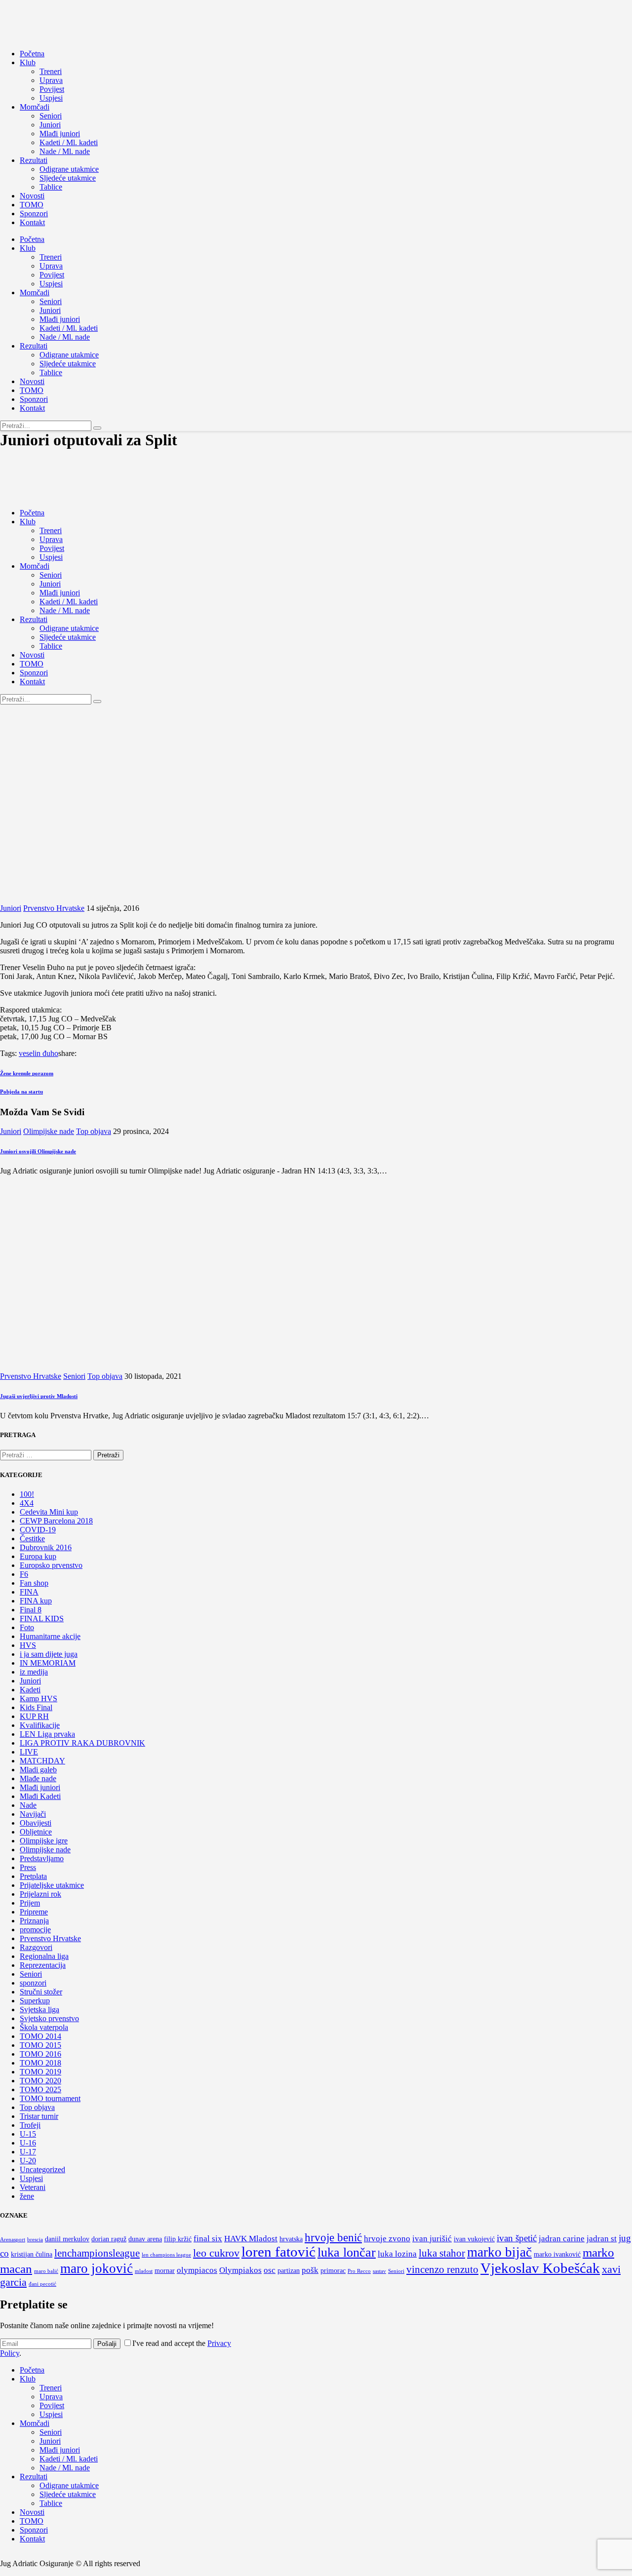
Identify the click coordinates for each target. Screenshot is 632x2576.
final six (208, 2239)
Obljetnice (36, 1832)
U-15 (28, 2134)
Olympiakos (240, 2270)
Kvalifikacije (40, 1725)
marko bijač (499, 2252)
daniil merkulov (67, 2239)
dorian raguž (109, 2239)
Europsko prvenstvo (51, 1565)
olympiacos (197, 2270)
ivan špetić (517, 2238)
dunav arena (145, 2239)
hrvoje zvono (387, 2239)
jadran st (602, 2239)
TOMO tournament (50, 2098)
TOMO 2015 (40, 2045)
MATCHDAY (42, 1761)
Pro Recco (359, 2271)
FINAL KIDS (42, 1619)
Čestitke (32, 1539)
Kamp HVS (39, 1698)
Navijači (33, 1814)
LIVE (29, 1752)
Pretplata (33, 1876)
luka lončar (347, 2252)
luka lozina (397, 2254)
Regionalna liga (44, 1956)
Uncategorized (42, 2169)
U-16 (28, 2143)
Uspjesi (31, 2178)
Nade (28, 1805)
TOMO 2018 (40, 2063)
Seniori (74, 1376)
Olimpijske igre (44, 1841)
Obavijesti (36, 1823)
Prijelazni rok (40, 1894)
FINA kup (36, 1601)
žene (27, 2196)
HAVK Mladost (251, 2239)
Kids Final (36, 1707)
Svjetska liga (39, 2010)
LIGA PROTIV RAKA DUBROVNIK (82, 1743)
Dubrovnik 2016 (46, 1547)
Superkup (35, 2001)
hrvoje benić (333, 2237)
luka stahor (442, 2253)
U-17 (28, 2152)
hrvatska (291, 2239)
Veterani (33, 2187)
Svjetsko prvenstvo (49, 2018)
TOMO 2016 (40, 2054)
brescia (35, 2240)
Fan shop (34, 1583)
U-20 (28, 2161)
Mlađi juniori (40, 1787)
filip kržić (178, 2239)
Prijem (30, 1903)
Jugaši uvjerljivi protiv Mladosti (39, 1396)
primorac (333, 2271)
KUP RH (34, 1716)
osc (270, 2270)
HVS (28, 1645)
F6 (24, 1574)
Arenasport (13, 2240)
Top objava (94, 1131)
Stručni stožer (41, 1992)
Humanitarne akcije (50, 1636)
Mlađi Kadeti (40, 1796)
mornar (165, 2271)
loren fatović (278, 2252)
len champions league (166, 2255)
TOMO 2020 (40, 2081)
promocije (35, 1930)
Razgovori (36, 1947)
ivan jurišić (432, 2239)
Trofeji (30, 2125)
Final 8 (31, 1610)
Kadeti (30, 1690)
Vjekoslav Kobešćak (540, 2268)
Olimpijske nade (49, 1131)
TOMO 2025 (40, 2089)
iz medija (34, 1672)
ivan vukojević (474, 2239)
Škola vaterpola (44, 2027)
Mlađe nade (38, 1778)
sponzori (33, 1983)
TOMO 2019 (40, 2072)
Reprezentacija (43, 1965)
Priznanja (34, 1921)
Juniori (11, 908)
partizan (289, 2271)
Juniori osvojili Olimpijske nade (38, 1151)
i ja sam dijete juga (49, 1654)
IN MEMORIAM (48, 1663)
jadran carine (562, 2239)
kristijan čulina (32, 2254)
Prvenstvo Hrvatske (54, 908)
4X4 (27, 1503)
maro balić (46, 2271)
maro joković (97, 2268)
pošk (310, 2270)
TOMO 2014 (40, 2036)
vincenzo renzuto (442, 2269)
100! (27, 1494)
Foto (27, 1627)
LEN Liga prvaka (47, 1734)
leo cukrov (216, 2253)
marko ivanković (557, 2254)
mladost (144, 2271)
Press (28, 1867)
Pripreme (34, 1912)
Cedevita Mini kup (49, 1512)
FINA (29, 1592)
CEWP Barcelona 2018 (56, 1521)
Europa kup (38, 1556)
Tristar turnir (39, 2116)
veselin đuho (39, 1053)
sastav (379, 2271)
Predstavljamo (42, 1858)
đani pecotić (42, 2284)
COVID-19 (38, 1530)
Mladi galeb (38, 1770)
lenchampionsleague (97, 2253)
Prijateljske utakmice (52, 1885)
